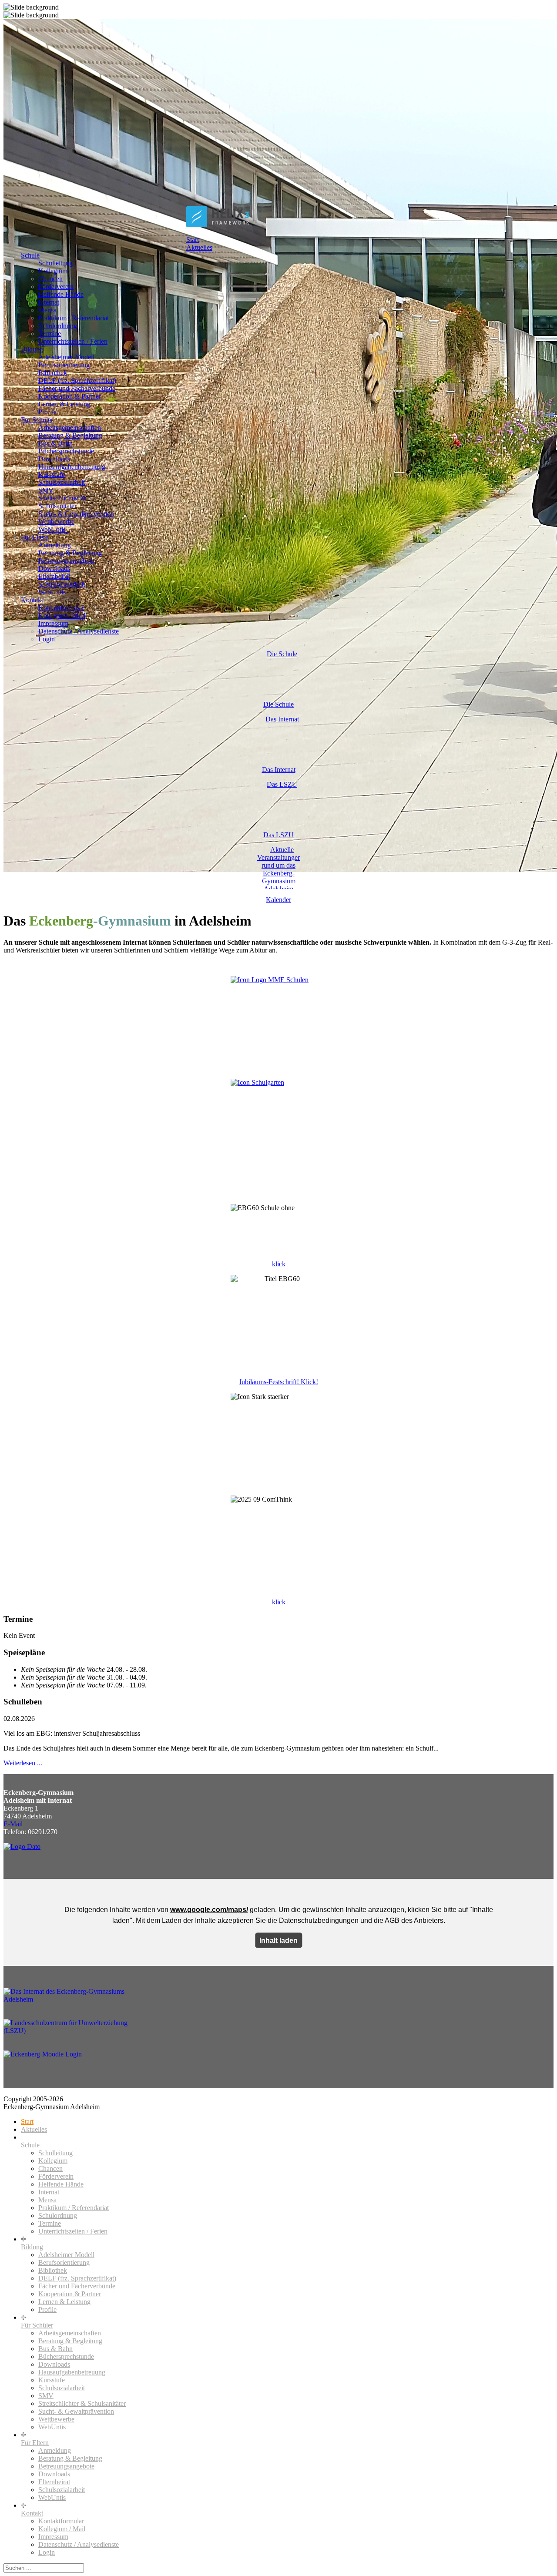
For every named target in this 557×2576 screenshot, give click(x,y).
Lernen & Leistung (64, 404)
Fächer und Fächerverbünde (77, 388)
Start (193, 240)
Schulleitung (55, 263)
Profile (47, 412)
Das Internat (279, 770)
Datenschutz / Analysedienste (79, 631)
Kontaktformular (61, 608)
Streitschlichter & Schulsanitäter (62, 502)
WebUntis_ (54, 529)
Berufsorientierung (64, 365)
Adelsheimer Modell (66, 357)
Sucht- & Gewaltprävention (76, 514)
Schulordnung (58, 326)
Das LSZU (278, 835)
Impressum (53, 623)
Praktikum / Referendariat (74, 318)
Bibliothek (53, 373)
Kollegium (53, 271)
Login (47, 639)
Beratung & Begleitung (70, 435)
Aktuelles (199, 247)
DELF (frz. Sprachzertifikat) (77, 381)
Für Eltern (35, 537)
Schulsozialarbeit (62, 482)
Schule (30, 255)
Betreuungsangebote (66, 561)
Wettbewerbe (56, 522)
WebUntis (52, 592)
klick (279, 1264)
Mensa (47, 310)
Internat (49, 302)
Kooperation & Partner (70, 396)
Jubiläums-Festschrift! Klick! (278, 1382)
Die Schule (278, 704)
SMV (46, 490)
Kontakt (32, 600)
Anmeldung (55, 545)
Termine (50, 334)
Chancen (50, 279)
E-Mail (13, 1824)
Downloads (54, 459)
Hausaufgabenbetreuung (72, 467)
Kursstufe (52, 475)
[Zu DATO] (22, 1846)
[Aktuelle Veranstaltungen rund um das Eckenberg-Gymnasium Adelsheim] (278, 867)
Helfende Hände (61, 294)
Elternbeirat (54, 576)
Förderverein (56, 287)
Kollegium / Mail (62, 615)
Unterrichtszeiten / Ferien (73, 341)
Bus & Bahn (55, 443)
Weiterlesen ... (23, 1763)
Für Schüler (37, 420)
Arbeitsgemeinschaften (70, 428)
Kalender (278, 900)
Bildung (32, 349)
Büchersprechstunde (66, 451)
